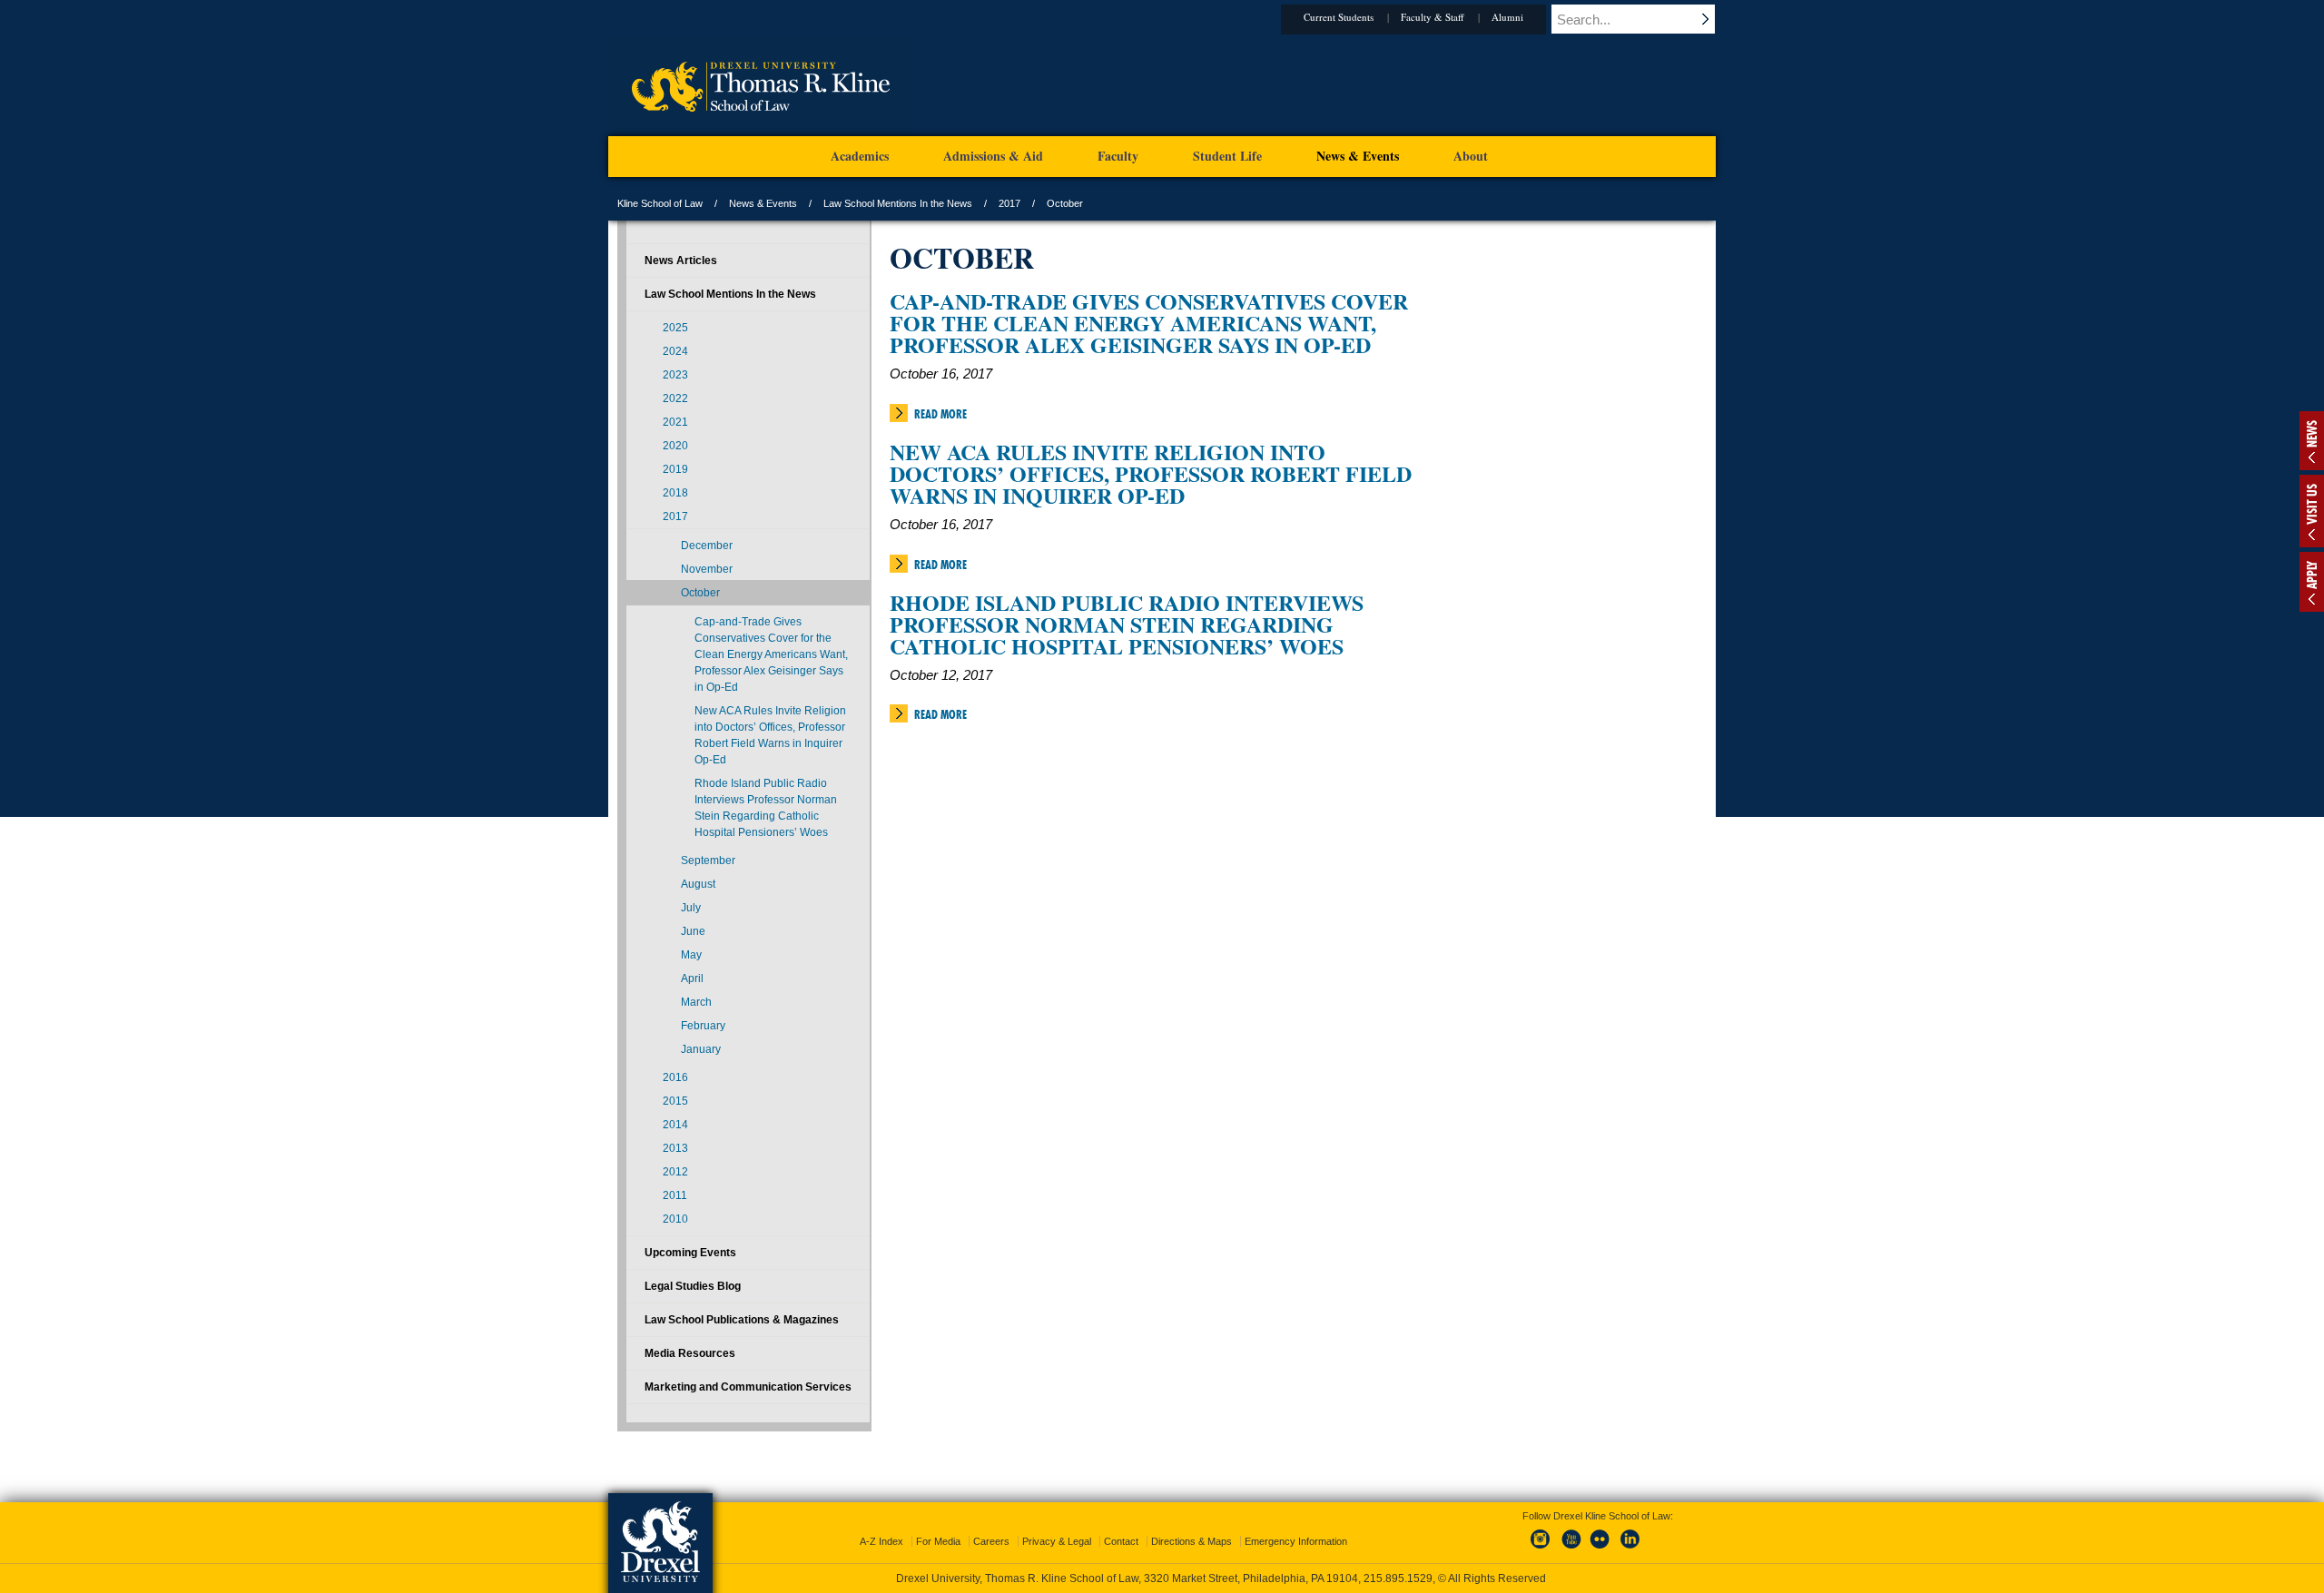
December (707, 546)
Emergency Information (1296, 1541)
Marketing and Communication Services (748, 1387)
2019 (675, 469)
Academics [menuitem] (860, 156)
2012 (675, 1172)
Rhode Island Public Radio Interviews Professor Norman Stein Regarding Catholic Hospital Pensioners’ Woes (1127, 624)
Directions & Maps (1192, 1541)
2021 (675, 422)
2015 (675, 1101)
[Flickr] (1600, 1549)
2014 (675, 1125)
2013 (675, 1148)
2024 (675, 351)
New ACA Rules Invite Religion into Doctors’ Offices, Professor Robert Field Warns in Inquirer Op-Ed (1151, 473)
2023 (675, 375)
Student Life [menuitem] (1227, 156)
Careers (991, 1541)
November (707, 569)
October (700, 593)
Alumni (1507, 17)
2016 (675, 1077)
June (693, 931)
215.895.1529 (1398, 1578)
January (701, 1049)
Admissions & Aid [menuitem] (993, 156)
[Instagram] (1541, 1549)
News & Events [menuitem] (1358, 156)
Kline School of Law (660, 203)
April (692, 978)
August (698, 884)
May (691, 955)
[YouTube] (1571, 1549)
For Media (938, 1541)
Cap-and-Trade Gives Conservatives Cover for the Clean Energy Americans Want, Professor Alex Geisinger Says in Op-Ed (1149, 323)
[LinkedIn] (1630, 1549)
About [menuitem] (1471, 156)
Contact (1121, 1541)
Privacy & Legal (1057, 1541)
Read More (940, 414)
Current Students (1339, 17)
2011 (675, 1195)
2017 (1009, 203)
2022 (675, 398)
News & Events (763, 203)
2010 (675, 1219)
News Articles (681, 261)
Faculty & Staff (1433, 17)
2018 (675, 493)
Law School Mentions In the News (898, 203)
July (691, 908)
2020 (675, 446)
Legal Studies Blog (693, 1286)
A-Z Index (881, 1541)
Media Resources (690, 1353)
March (696, 1002)
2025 (675, 328)
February (703, 1026)
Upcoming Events (690, 1253)
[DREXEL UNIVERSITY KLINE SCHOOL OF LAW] (760, 133)
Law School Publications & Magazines (742, 1320)
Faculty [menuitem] (1118, 156)
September (708, 860)
